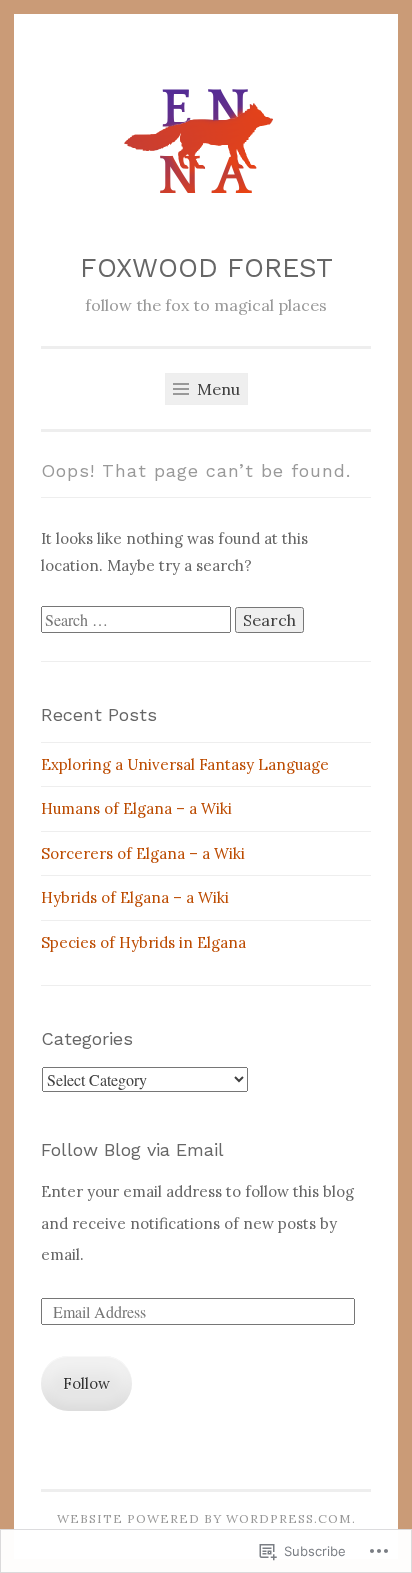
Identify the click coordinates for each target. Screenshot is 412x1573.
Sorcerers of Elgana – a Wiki (143, 853)
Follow (86, 1383)
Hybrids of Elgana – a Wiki (135, 897)
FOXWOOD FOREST (206, 268)
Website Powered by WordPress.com (204, 1518)
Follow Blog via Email (132, 1149)
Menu (216, 389)
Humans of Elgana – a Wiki (136, 808)
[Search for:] (138, 620)
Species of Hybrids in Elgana (143, 942)
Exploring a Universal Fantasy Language (185, 764)
